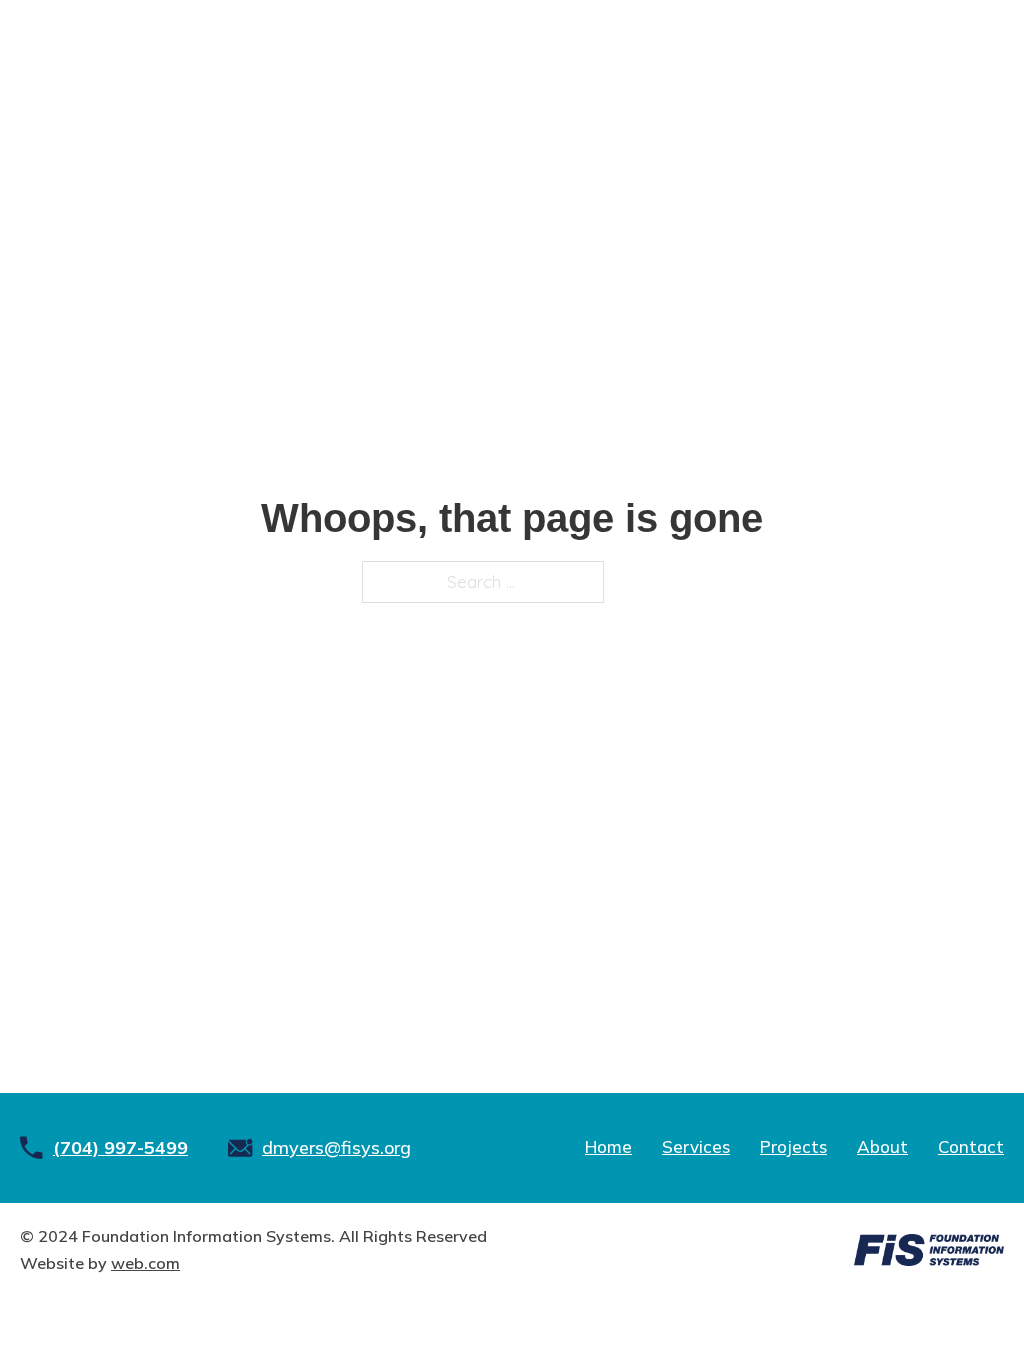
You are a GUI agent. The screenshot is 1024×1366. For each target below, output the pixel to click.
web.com (145, 1263)
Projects (793, 1146)
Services (696, 1146)
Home (608, 1146)
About (882, 1146)
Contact (971, 1146)
